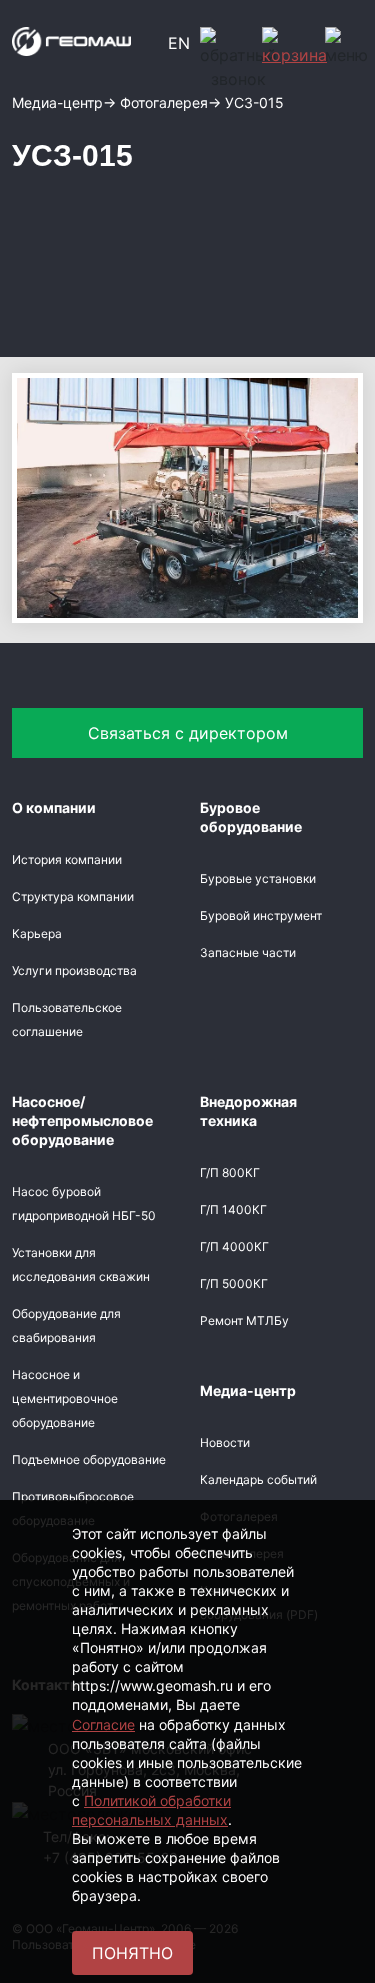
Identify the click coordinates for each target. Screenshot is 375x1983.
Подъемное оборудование (89, 1459)
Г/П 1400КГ (233, 1209)
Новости (225, 1442)
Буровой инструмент (261, 915)
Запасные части (248, 952)
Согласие (103, 1724)
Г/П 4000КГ (234, 1246)
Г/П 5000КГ (234, 1283)
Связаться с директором (188, 733)
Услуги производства (74, 970)
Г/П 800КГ (230, 1172)
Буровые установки (258, 878)
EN (179, 43)
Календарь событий (258, 1479)
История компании (67, 859)
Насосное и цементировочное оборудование (65, 1398)
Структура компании (73, 896)
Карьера (37, 933)
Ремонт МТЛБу (244, 1320)
